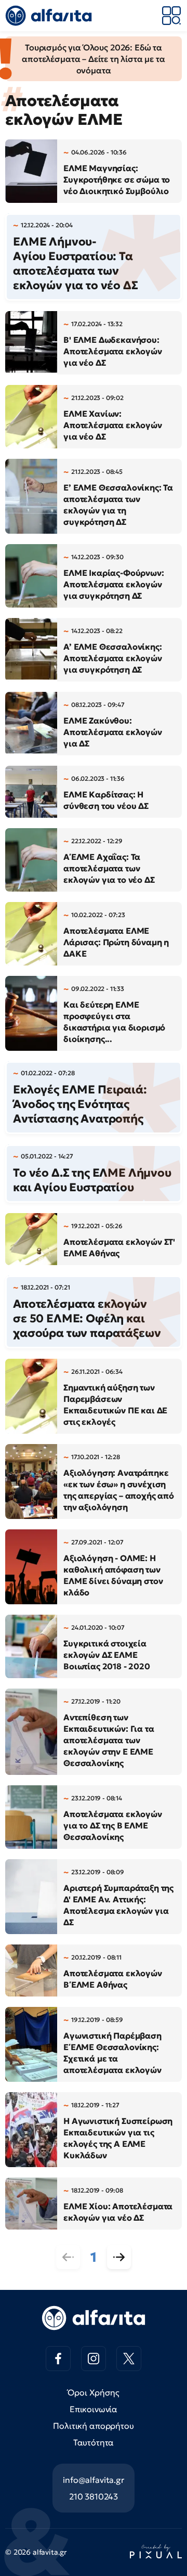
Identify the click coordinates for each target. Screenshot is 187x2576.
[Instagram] (94, 2359)
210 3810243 (94, 2496)
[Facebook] (58, 2359)
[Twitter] (129, 2359)
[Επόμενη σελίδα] (119, 2257)
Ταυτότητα (94, 2442)
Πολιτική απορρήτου (93, 2426)
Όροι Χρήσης (93, 2392)
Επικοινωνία (94, 2409)
